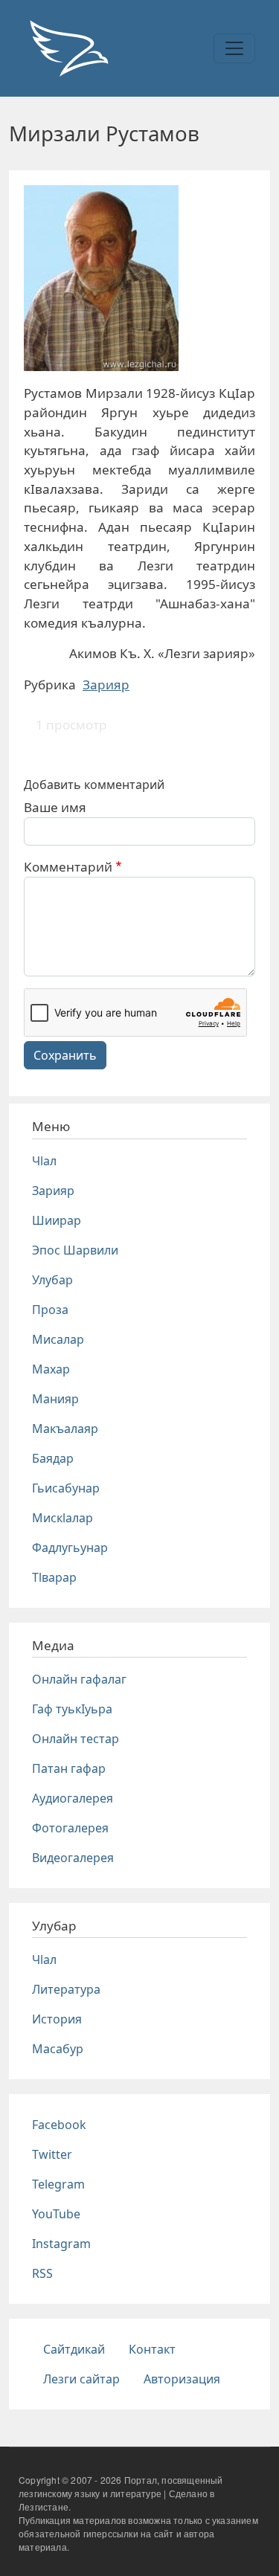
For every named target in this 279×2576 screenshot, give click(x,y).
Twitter (52, 2154)
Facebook (59, 2125)
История (57, 2019)
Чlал (44, 1161)
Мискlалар (62, 1518)
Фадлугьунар (70, 1548)
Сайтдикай (74, 2349)
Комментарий (68, 867)
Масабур (58, 2049)
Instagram (61, 2244)
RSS (42, 2273)
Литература (66, 1989)
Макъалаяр (65, 1429)
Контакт (152, 2349)
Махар (51, 1369)
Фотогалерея (70, 1828)
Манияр (55, 1399)
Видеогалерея (73, 1858)
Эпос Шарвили (75, 1250)
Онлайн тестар (76, 1739)
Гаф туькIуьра (72, 1709)
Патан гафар (69, 1768)
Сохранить (65, 1055)
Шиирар (57, 1220)
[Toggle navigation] (234, 48)
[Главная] (68, 48)
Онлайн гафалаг (79, 1679)
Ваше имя (55, 807)
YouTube (56, 2214)
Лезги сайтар (81, 2379)
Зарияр (106, 685)
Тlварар (54, 1577)
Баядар (53, 1458)
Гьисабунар (66, 1488)
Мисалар (58, 1339)
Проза (50, 1310)
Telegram (58, 2184)
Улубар (52, 1280)
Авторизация (182, 2379)
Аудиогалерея (73, 1798)
